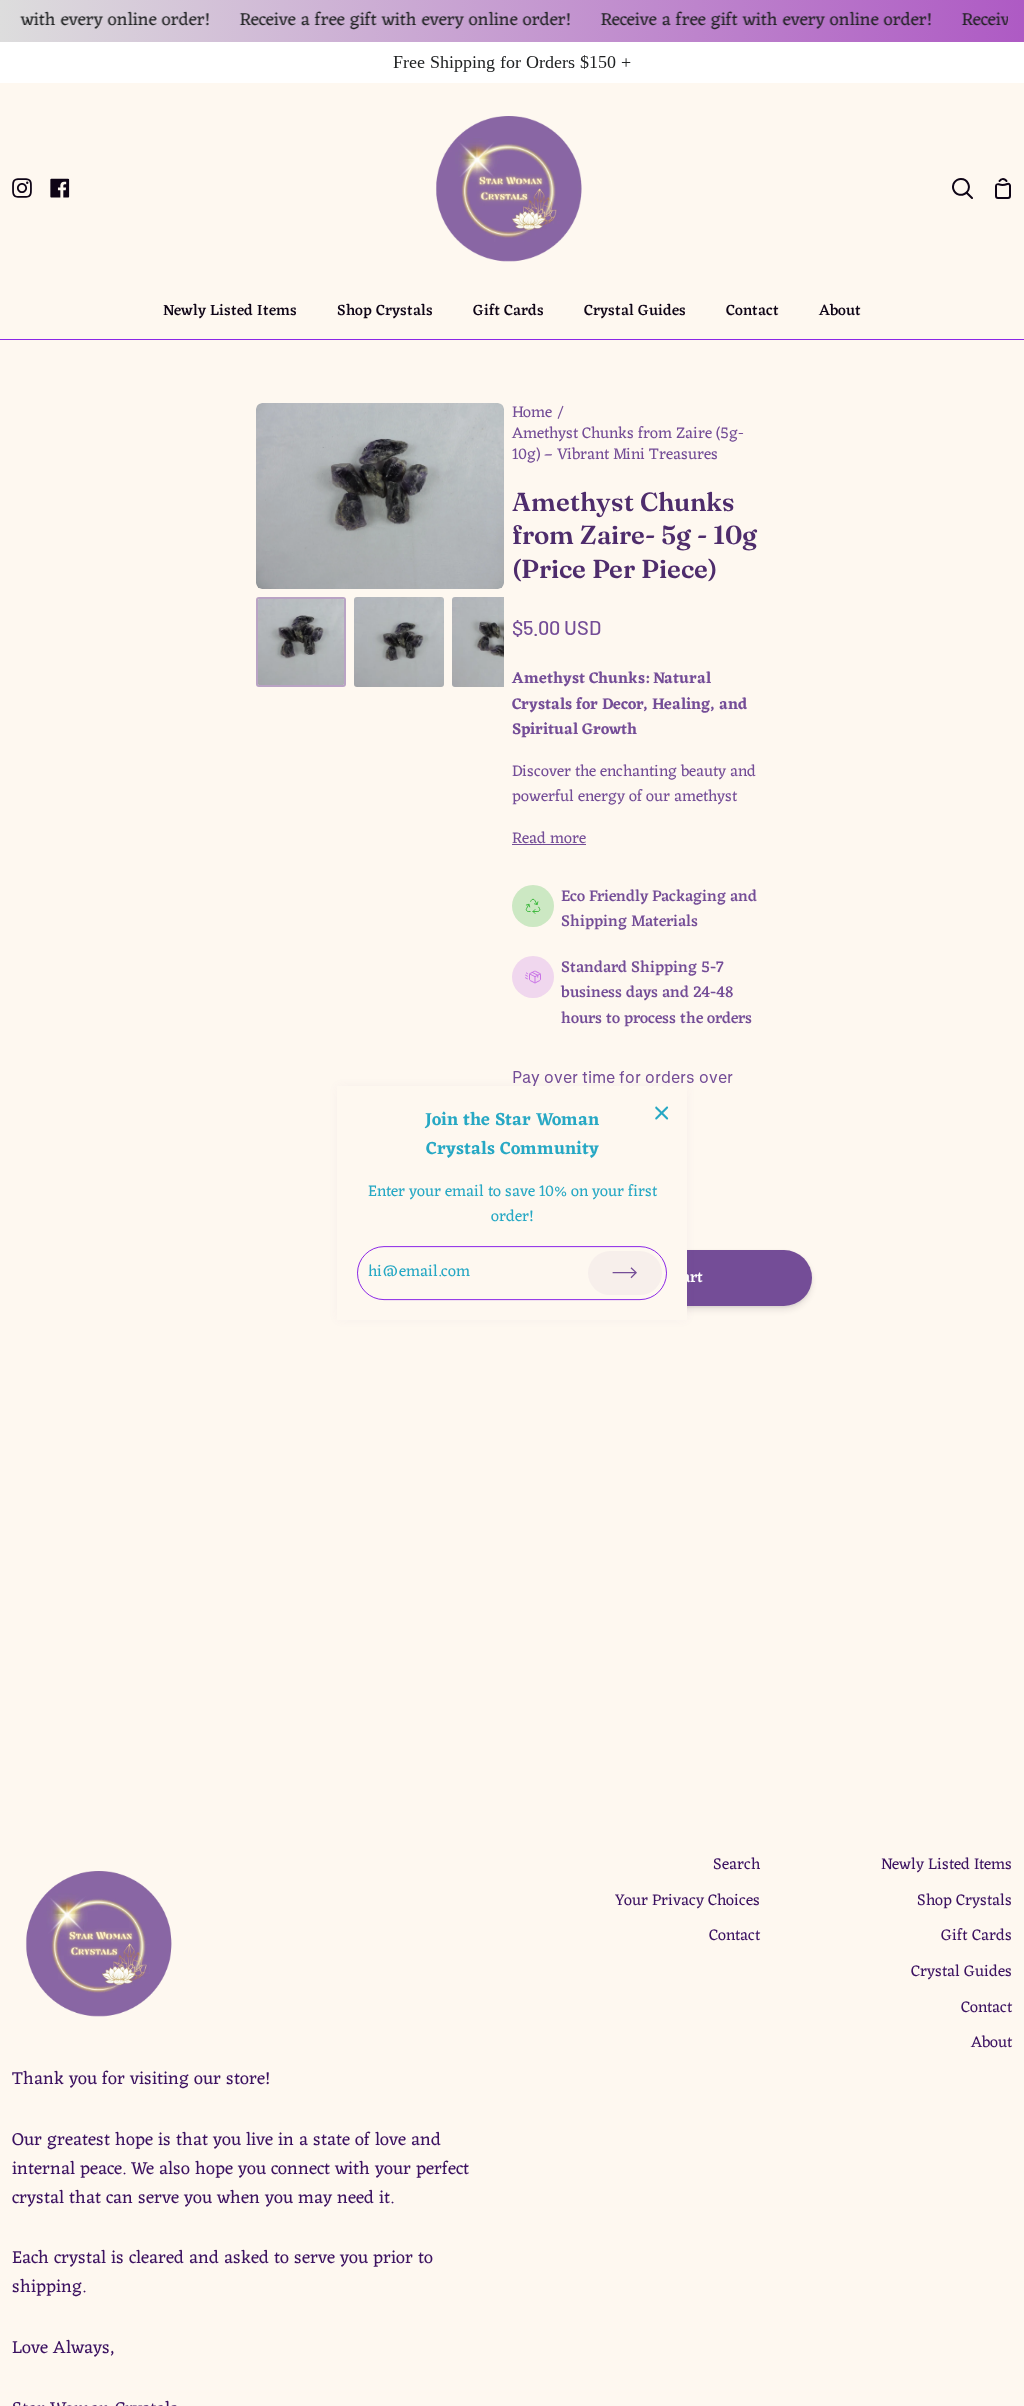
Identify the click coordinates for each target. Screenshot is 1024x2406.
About (991, 2043)
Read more (549, 840)
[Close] (662, 1114)
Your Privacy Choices (687, 1901)
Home (532, 413)
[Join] (625, 1273)
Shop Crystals (964, 1901)
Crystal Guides (961, 1972)
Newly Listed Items (946, 1865)
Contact (734, 1936)
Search (736, 1865)
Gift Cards (976, 1936)
